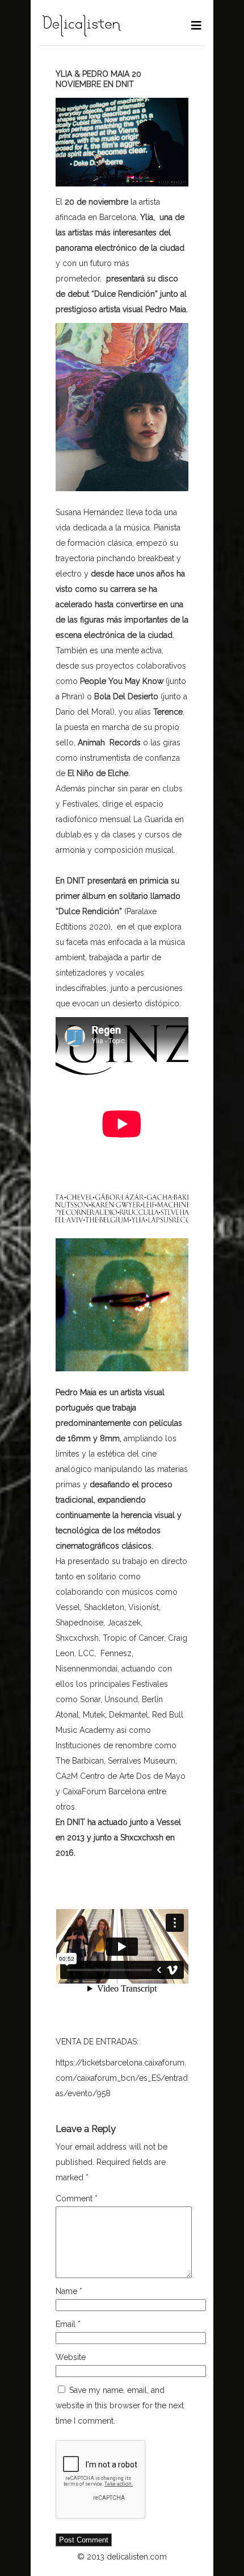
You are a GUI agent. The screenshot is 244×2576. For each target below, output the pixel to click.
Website (71, 2357)
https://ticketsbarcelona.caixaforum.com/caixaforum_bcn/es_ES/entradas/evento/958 (122, 2078)
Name (69, 2291)
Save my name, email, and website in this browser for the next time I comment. (120, 2405)
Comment (77, 2198)
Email (68, 2324)
